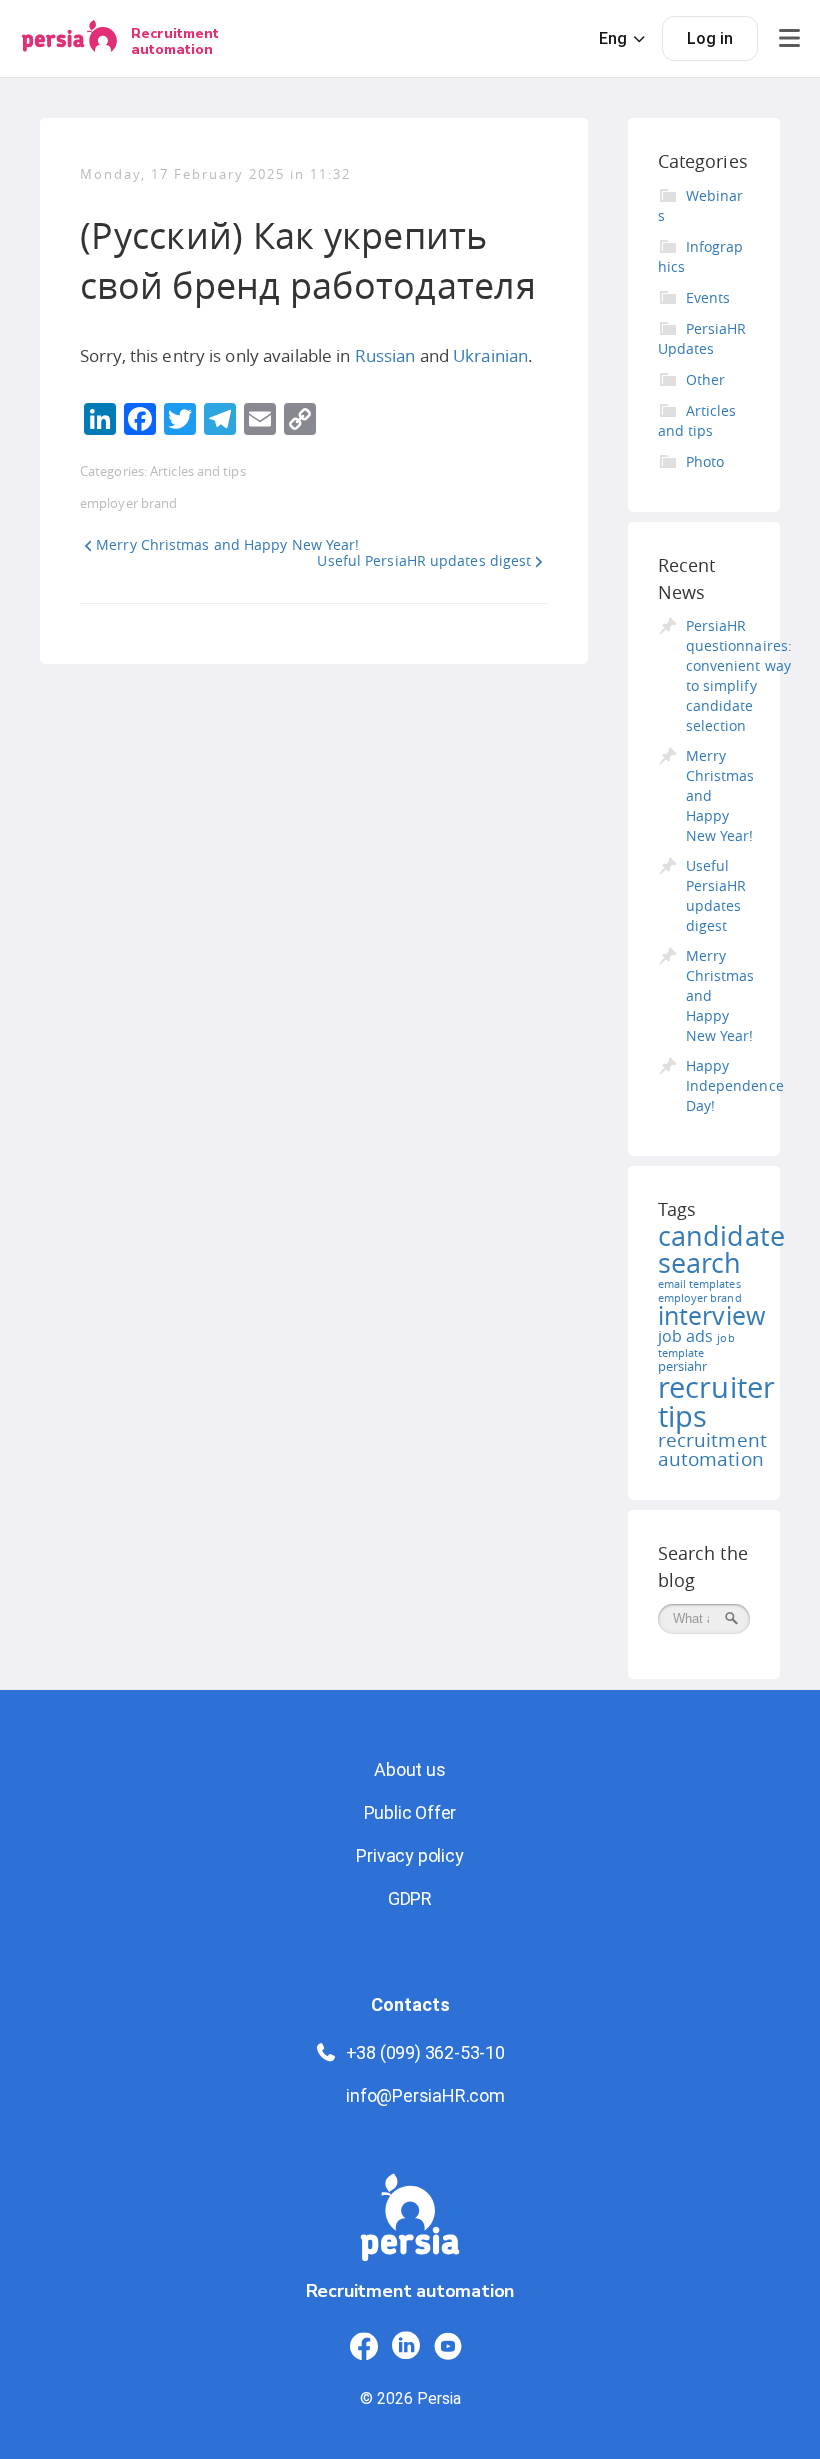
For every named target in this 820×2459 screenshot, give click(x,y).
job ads (686, 1336)
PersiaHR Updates (702, 338)
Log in (710, 38)
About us (409, 1769)
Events (708, 297)
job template (696, 1345)
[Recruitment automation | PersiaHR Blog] (410, 2225)
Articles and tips (198, 471)
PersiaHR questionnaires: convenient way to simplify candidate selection (739, 675)
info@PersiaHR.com (425, 2095)
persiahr (683, 1366)
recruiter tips (717, 1401)
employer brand (128, 503)
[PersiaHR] (69, 38)
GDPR (410, 1898)
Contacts (410, 2004)
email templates (699, 1284)
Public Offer (410, 1812)
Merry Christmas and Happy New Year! (227, 544)
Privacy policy (409, 1855)
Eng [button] (613, 38)
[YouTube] (448, 2346)
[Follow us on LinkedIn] (406, 2346)
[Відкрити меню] (789, 38)
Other (706, 379)
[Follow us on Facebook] (364, 2346)
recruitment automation (713, 1449)
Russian (385, 355)
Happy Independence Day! (735, 1085)
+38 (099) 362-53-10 (425, 2052)
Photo (705, 461)
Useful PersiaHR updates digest (424, 560)
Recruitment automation (175, 41)
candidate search (722, 1249)
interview (712, 1315)
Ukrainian (490, 355)
